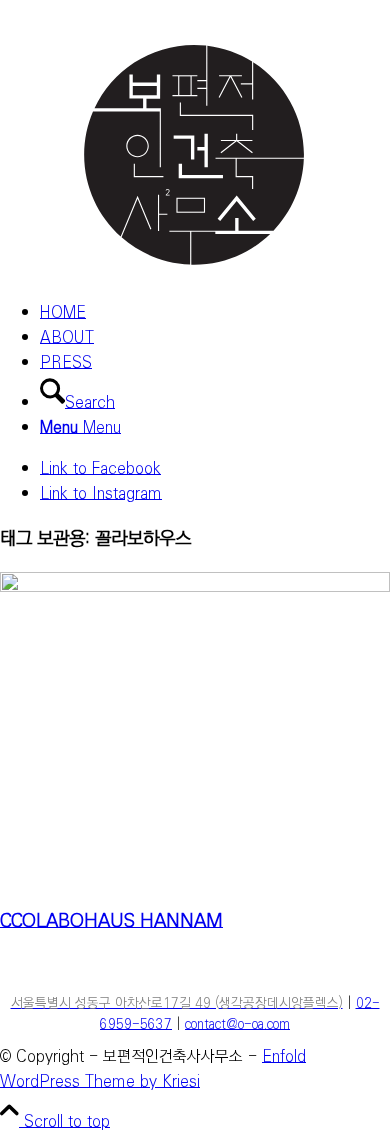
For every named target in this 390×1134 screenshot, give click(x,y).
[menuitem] (215, 312)
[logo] (195, 271)
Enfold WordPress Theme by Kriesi (153, 1069)
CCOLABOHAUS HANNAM (111, 920)
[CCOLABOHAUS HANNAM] (195, 587)
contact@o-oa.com (237, 1024)
